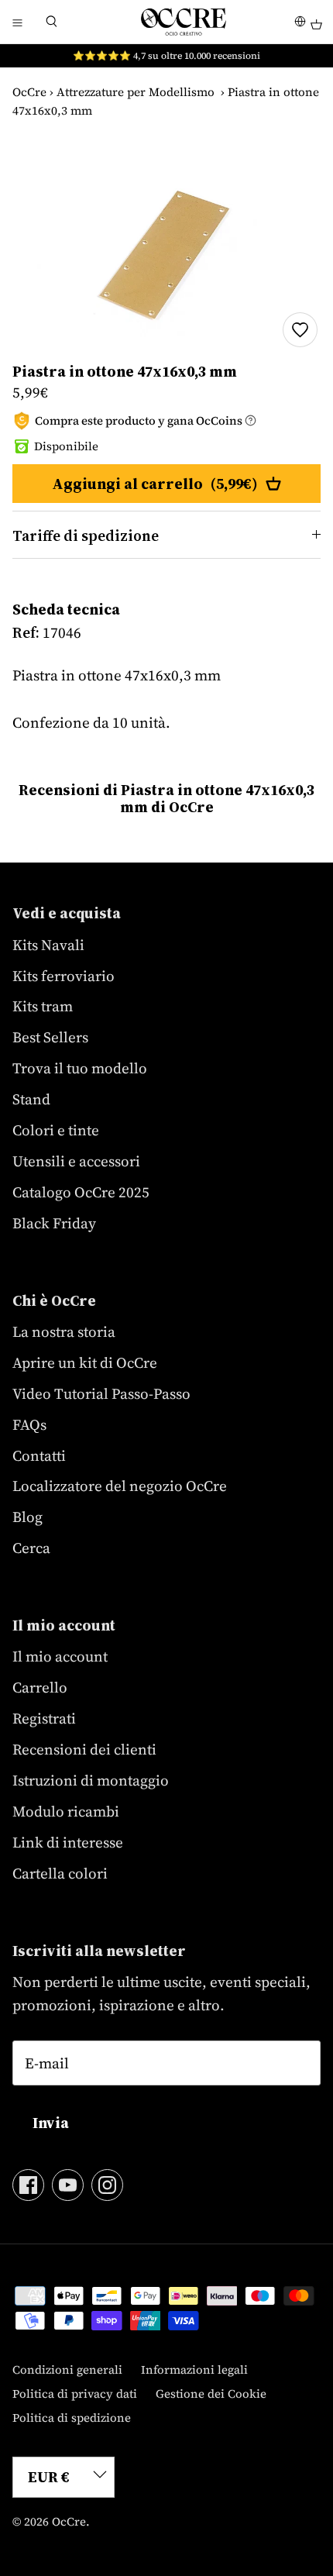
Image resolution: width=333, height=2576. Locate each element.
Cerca (31, 1548)
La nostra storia (64, 1331)
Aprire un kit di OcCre (85, 1362)
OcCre (29, 92)
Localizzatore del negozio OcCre (120, 1486)
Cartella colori (60, 1873)
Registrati (44, 1718)
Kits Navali (48, 945)
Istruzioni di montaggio (91, 1780)
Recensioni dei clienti (84, 1749)
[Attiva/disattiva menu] (17, 22)
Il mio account (60, 1656)
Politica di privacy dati (75, 2393)
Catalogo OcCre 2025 (81, 1192)
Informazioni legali (194, 2369)
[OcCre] (184, 22)
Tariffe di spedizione (86, 536)
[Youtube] (68, 2185)
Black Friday (54, 1223)
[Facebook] (28, 2185)
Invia (51, 2123)
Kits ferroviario (64, 976)
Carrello (40, 1687)
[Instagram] (107, 2185)
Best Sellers (50, 1037)
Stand (31, 1099)
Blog (27, 1517)
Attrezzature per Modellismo (136, 92)
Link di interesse (68, 1842)
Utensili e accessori (76, 1161)
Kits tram (43, 1006)
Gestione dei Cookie (211, 2393)
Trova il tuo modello (80, 1068)
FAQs (29, 1424)
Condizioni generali (67, 2369)
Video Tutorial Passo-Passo (101, 1393)
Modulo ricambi (66, 1811)
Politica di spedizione (72, 2418)
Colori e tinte (56, 1130)
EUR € (49, 2477)
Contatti (39, 1455)
